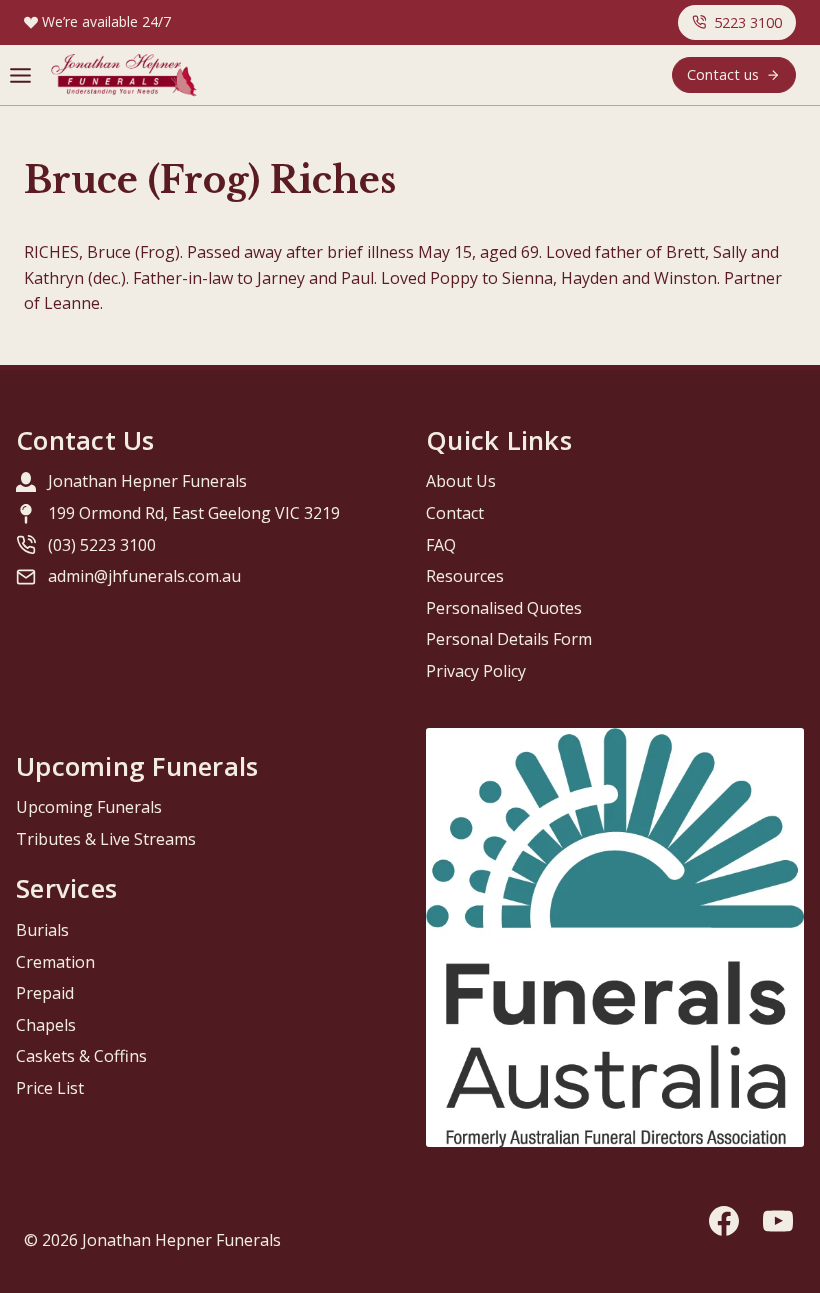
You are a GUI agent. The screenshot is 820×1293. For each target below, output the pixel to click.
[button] (737, 22)
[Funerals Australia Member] (615, 938)
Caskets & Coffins (81, 1056)
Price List (50, 1088)
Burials (42, 930)
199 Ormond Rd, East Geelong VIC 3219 (194, 513)
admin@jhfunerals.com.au (144, 576)
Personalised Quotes (504, 608)
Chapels (46, 1025)
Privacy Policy (476, 671)
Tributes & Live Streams (106, 839)
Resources (465, 576)
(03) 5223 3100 (102, 545)
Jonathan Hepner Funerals (147, 481)
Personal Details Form (509, 639)
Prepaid (45, 993)
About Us (461, 481)
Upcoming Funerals (89, 807)
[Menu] (20, 75)
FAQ (441, 545)
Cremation (55, 962)
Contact (455, 513)
